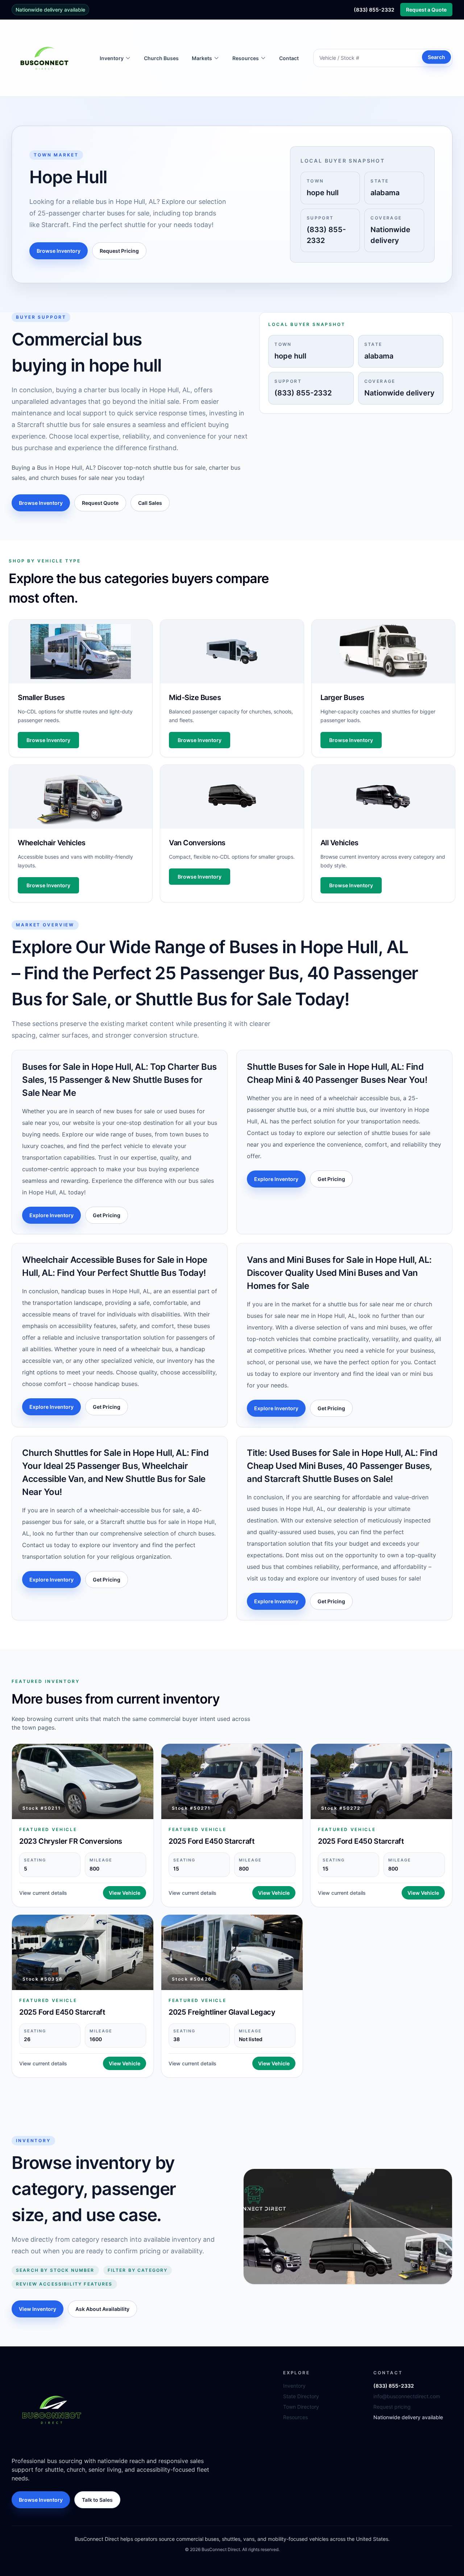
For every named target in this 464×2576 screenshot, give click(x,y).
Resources (295, 2417)
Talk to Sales (97, 2500)
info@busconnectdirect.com (407, 2396)
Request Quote (100, 503)
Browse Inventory (59, 251)
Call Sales (150, 503)
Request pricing (392, 2407)
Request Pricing (119, 251)
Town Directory (301, 2407)
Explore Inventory (51, 1215)
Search (436, 57)
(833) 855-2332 (374, 10)
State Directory (301, 2396)
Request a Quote (426, 10)
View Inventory (38, 2309)
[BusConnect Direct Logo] (51, 2409)
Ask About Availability (102, 2309)
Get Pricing (107, 1215)
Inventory (294, 2386)
